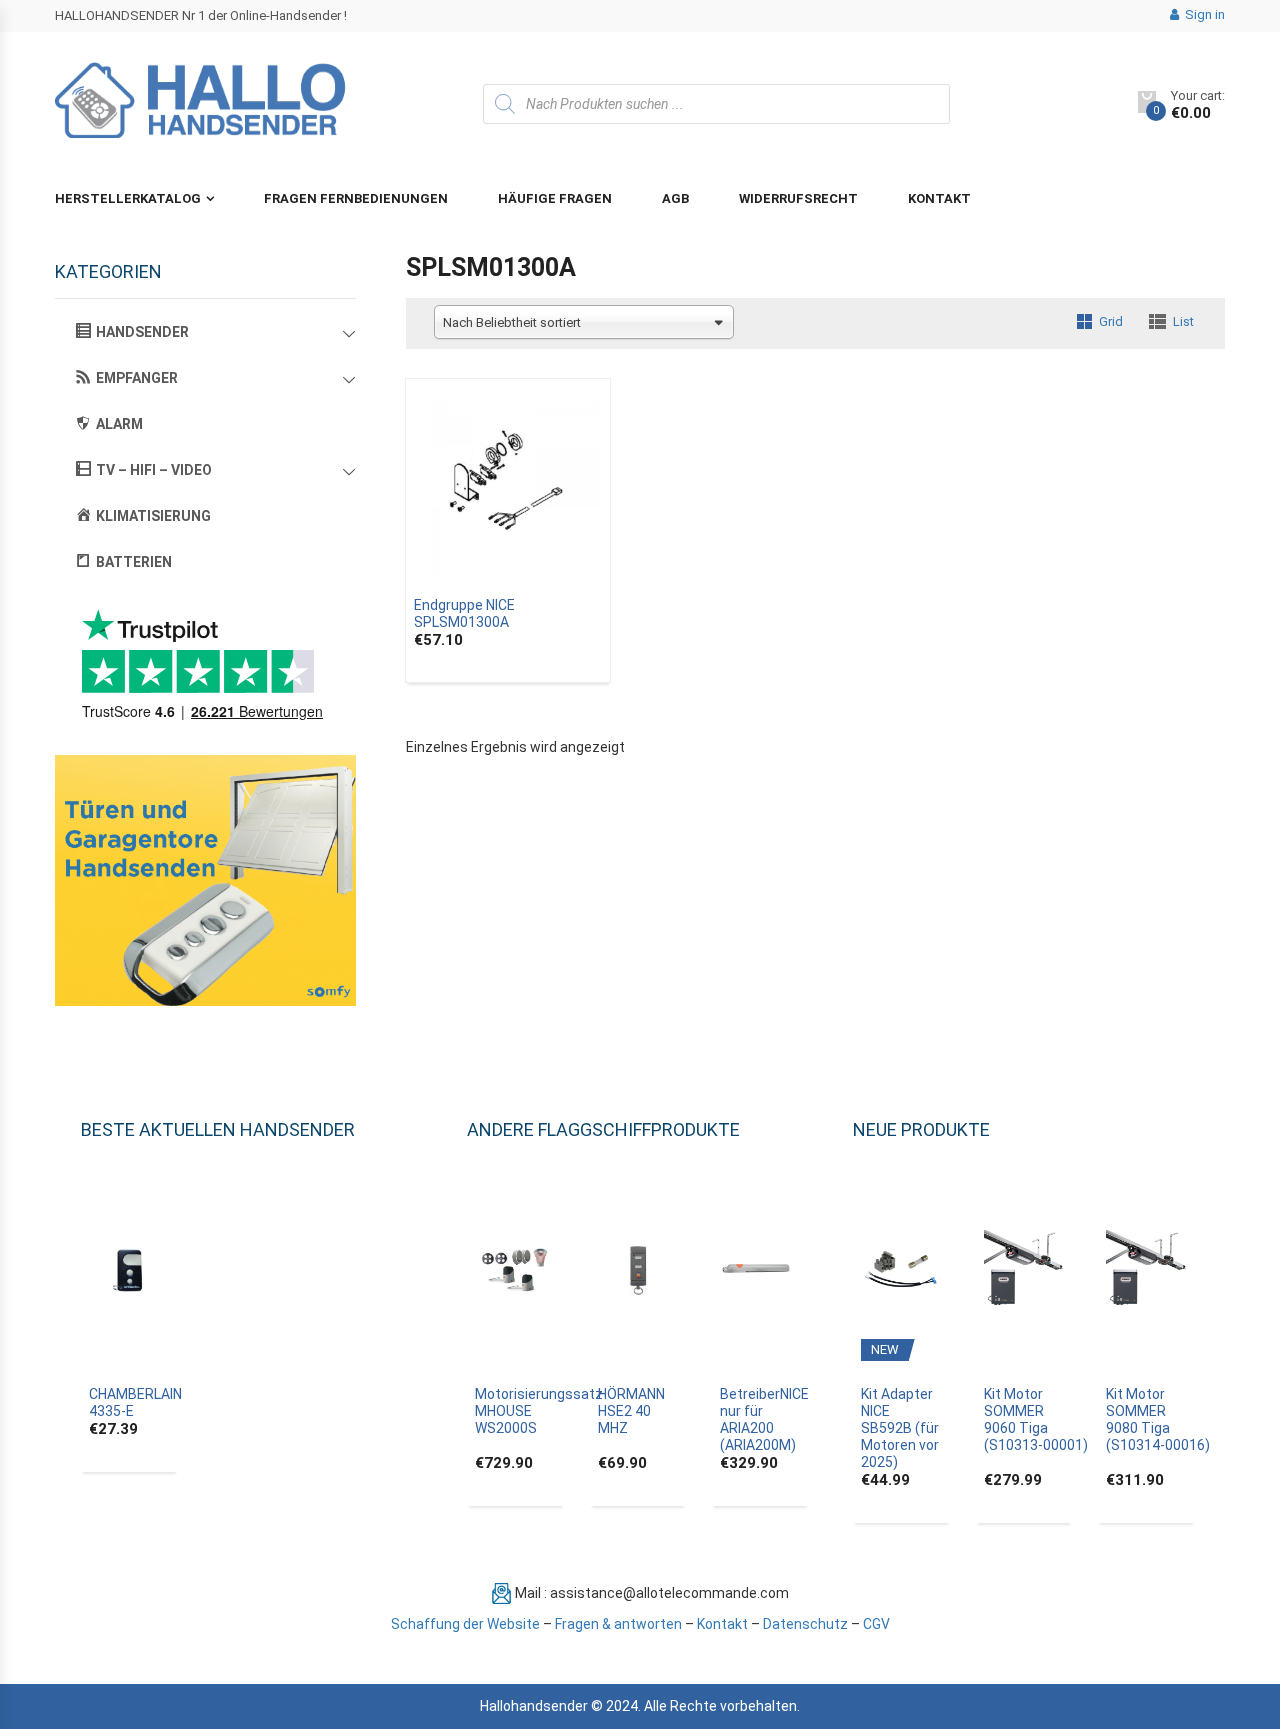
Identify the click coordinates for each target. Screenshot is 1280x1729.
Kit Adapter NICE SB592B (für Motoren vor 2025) (900, 1428)
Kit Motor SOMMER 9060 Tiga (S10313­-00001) (1036, 1419)
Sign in (1203, 14)
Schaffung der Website (465, 1624)
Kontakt (939, 198)
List (1183, 321)
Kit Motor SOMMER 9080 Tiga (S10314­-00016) (1158, 1419)
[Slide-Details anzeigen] (205, 880)
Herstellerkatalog (128, 198)
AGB (675, 198)
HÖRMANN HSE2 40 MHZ (631, 1411)
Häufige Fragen (555, 198)
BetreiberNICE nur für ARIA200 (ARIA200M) (764, 1419)
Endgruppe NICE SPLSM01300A (464, 613)
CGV (876, 1624)
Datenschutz (805, 1624)
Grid (1111, 321)
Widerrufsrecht (798, 198)
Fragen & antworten (618, 1624)
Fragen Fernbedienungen (356, 198)
